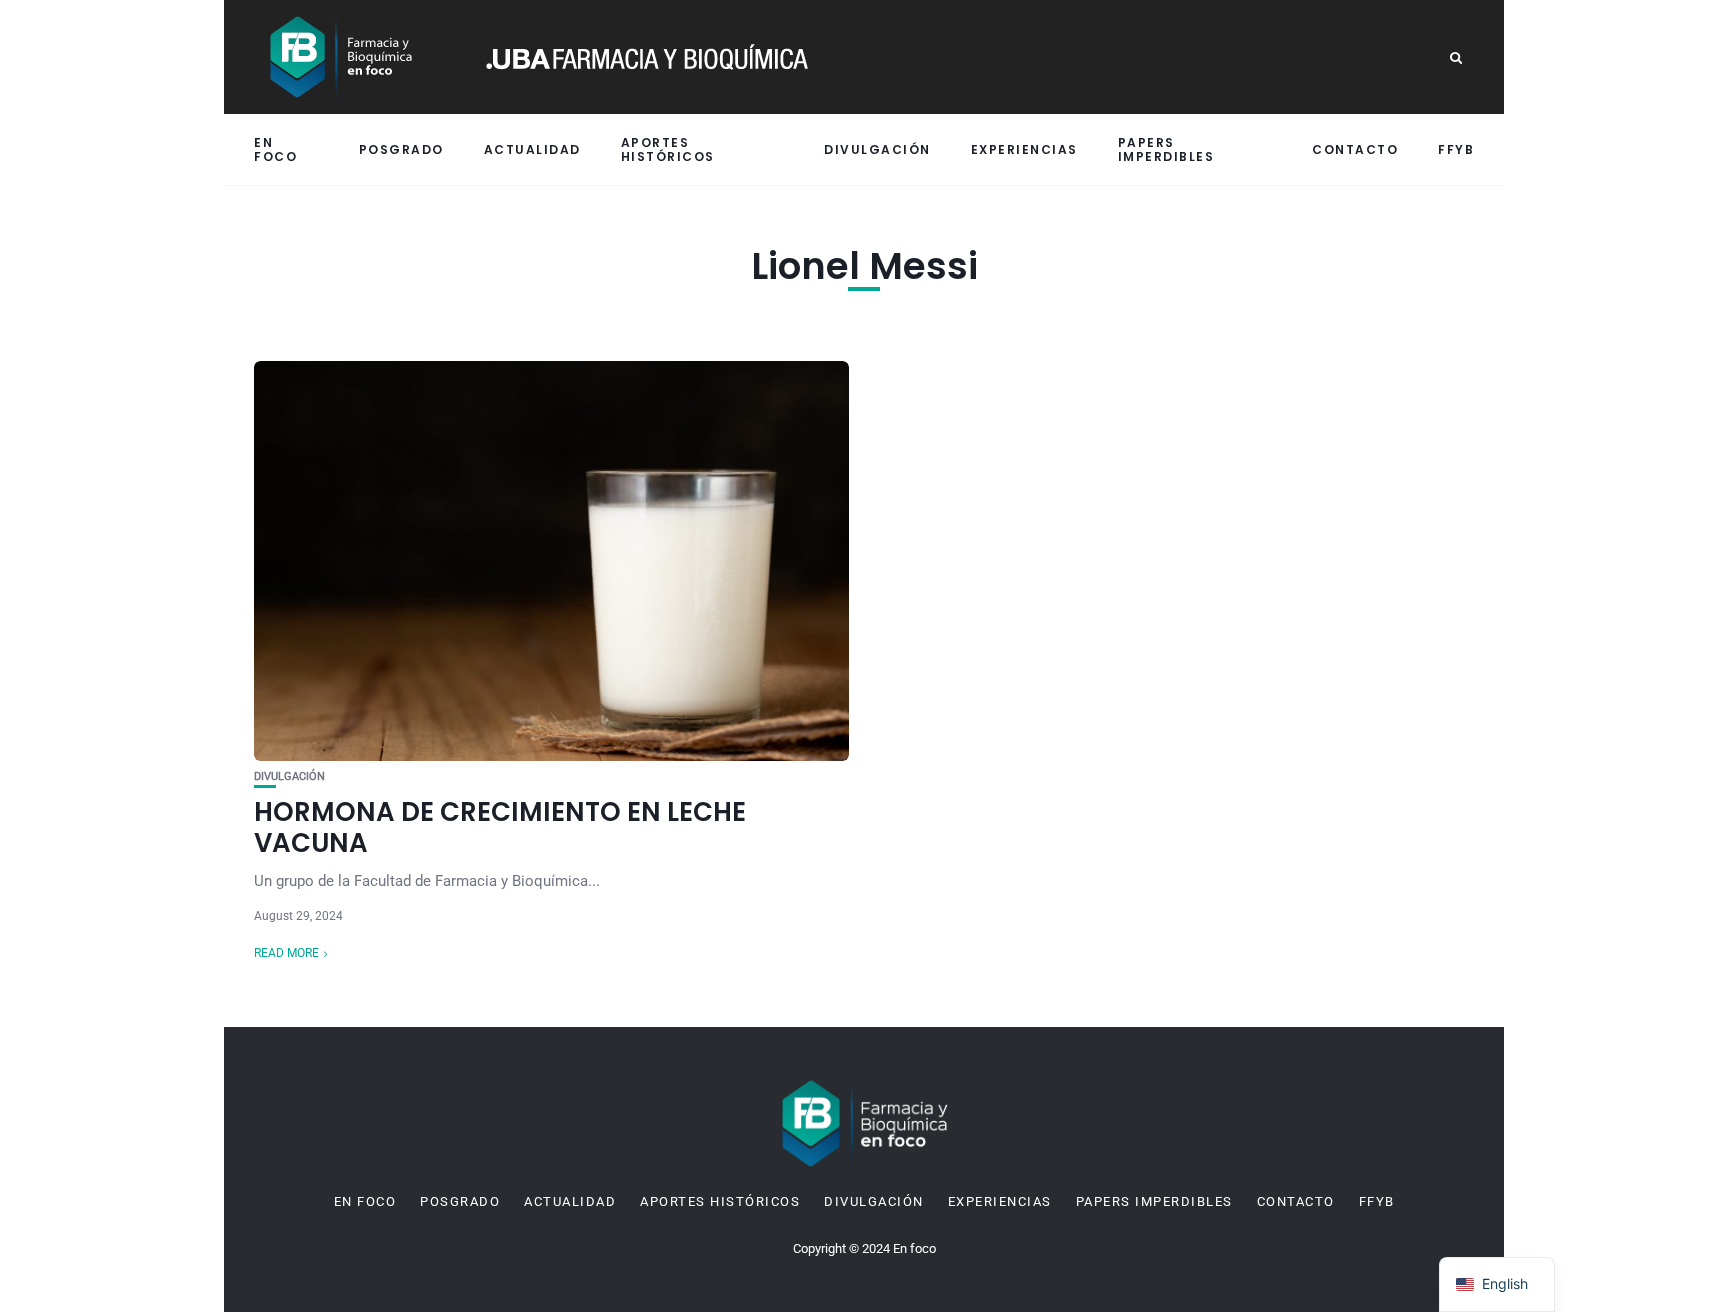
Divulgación (877, 149)
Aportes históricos (668, 149)
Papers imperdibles (1166, 149)
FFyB (1456, 149)
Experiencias (1024, 149)
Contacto (1355, 149)
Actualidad (532, 149)
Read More (286, 953)
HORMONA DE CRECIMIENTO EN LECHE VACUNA (500, 827)
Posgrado (401, 149)
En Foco (275, 149)
